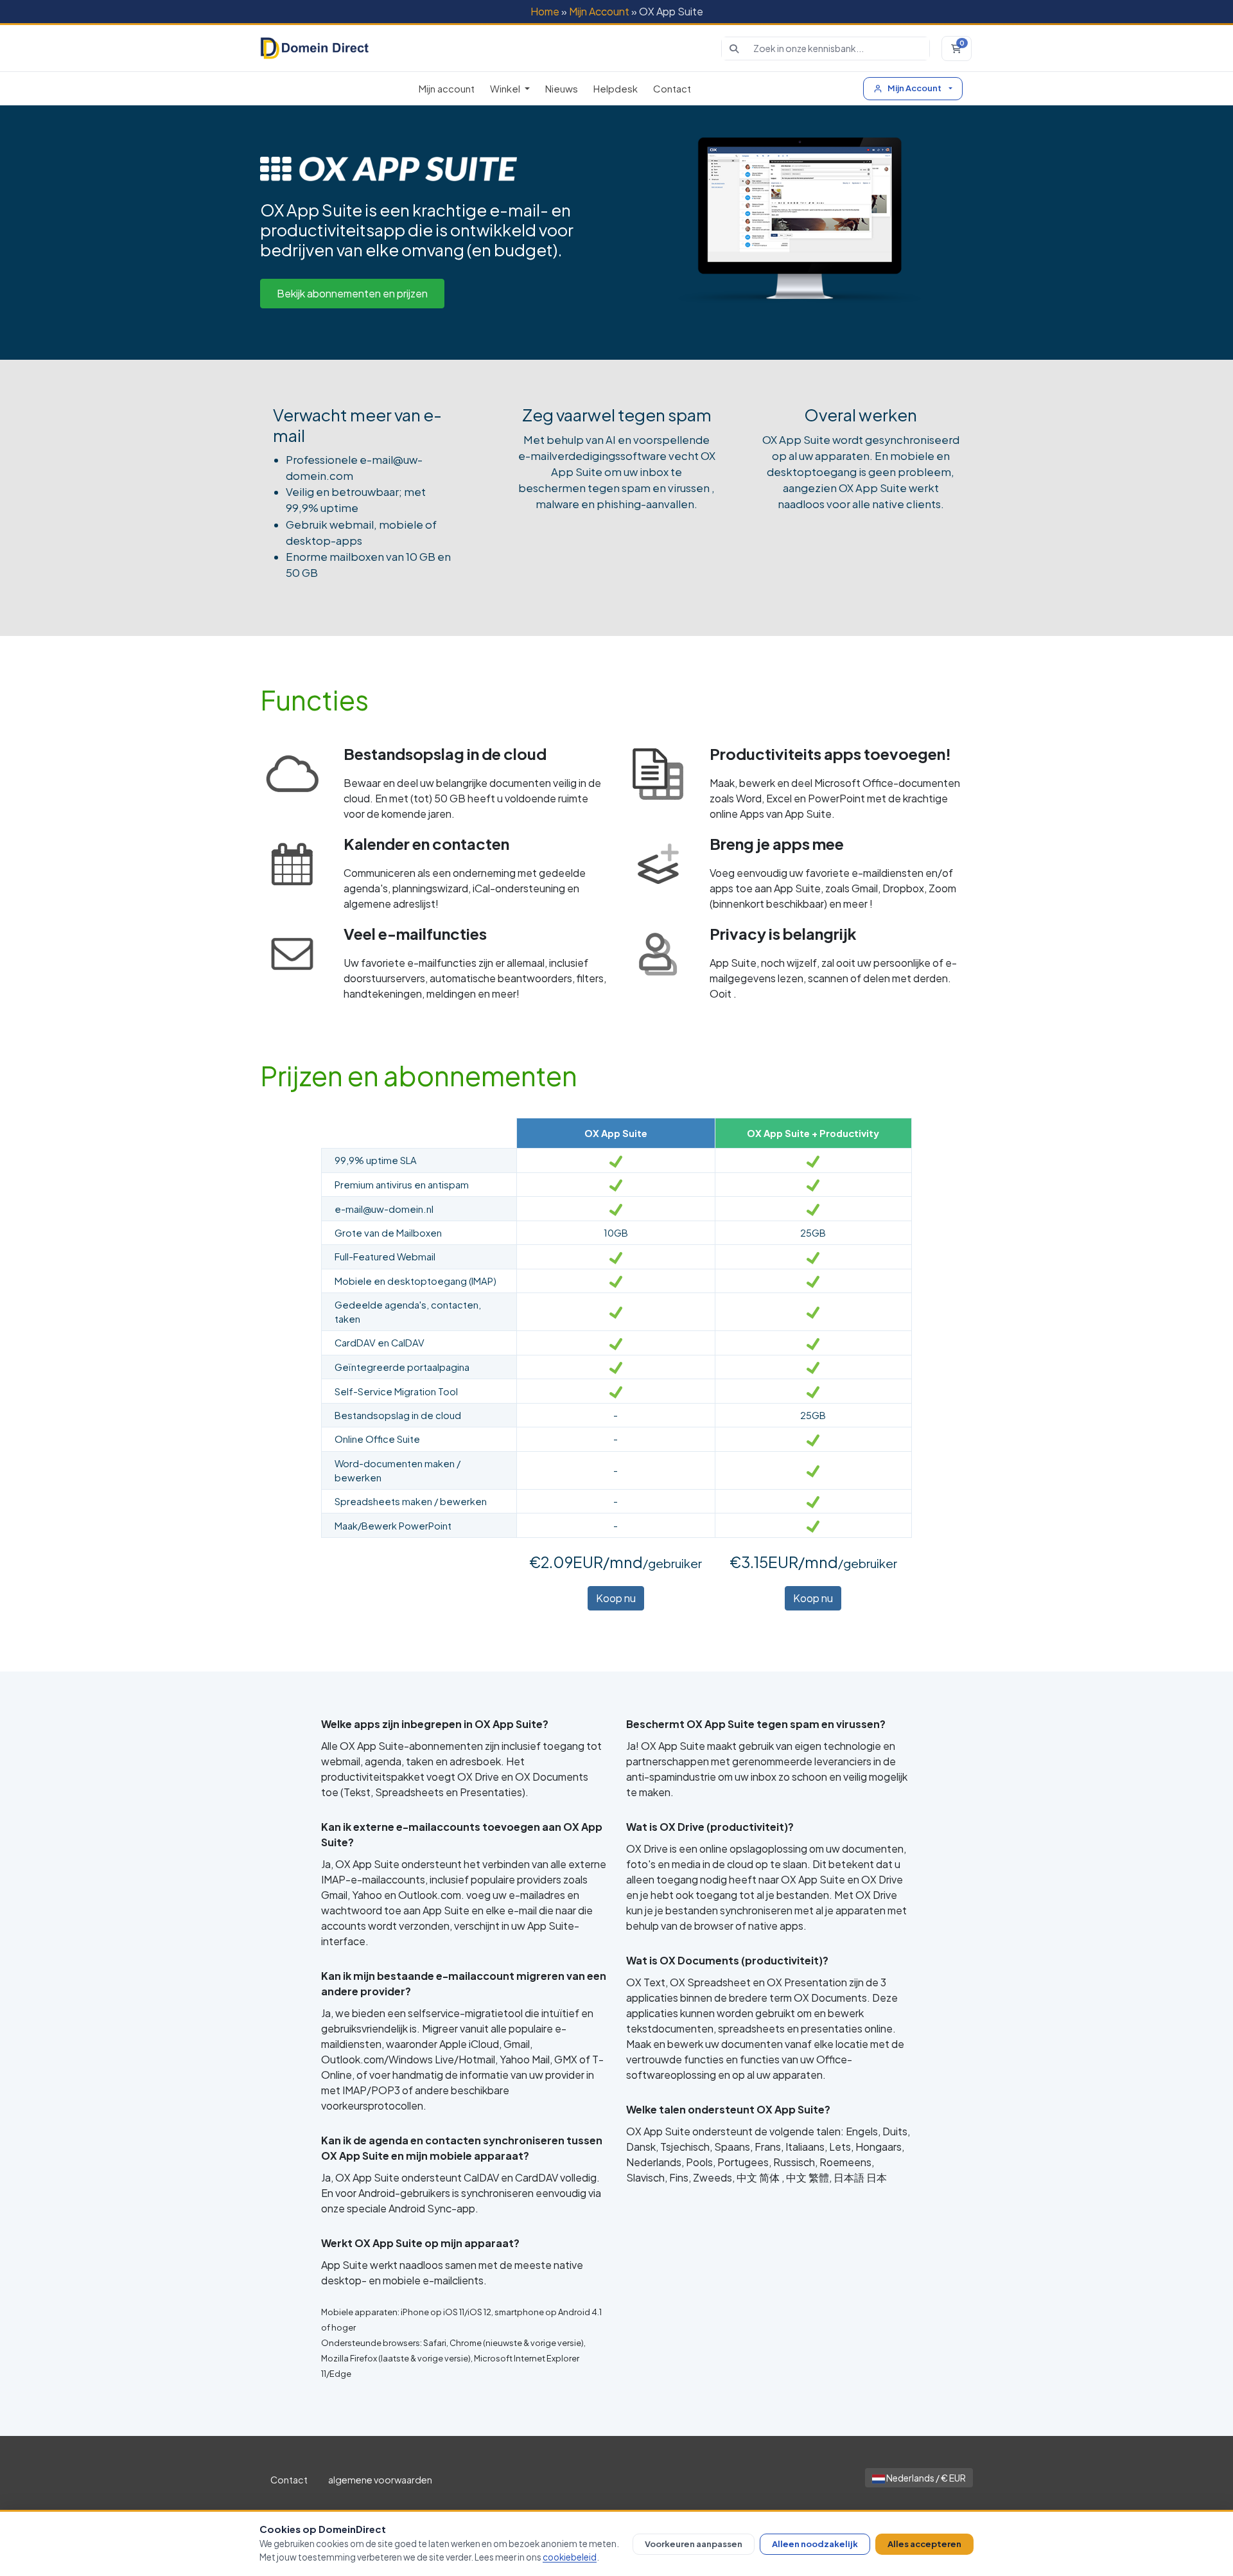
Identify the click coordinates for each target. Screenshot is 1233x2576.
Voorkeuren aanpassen (694, 2544)
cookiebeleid (570, 2557)
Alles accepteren (924, 2544)
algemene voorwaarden (380, 2480)
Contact (672, 88)
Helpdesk (616, 88)
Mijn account (447, 88)
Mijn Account (599, 11)
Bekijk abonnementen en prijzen (352, 293)
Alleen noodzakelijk (815, 2544)
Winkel (506, 88)
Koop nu (616, 1598)
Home (545, 11)
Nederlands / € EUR (925, 2478)
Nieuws (562, 88)
